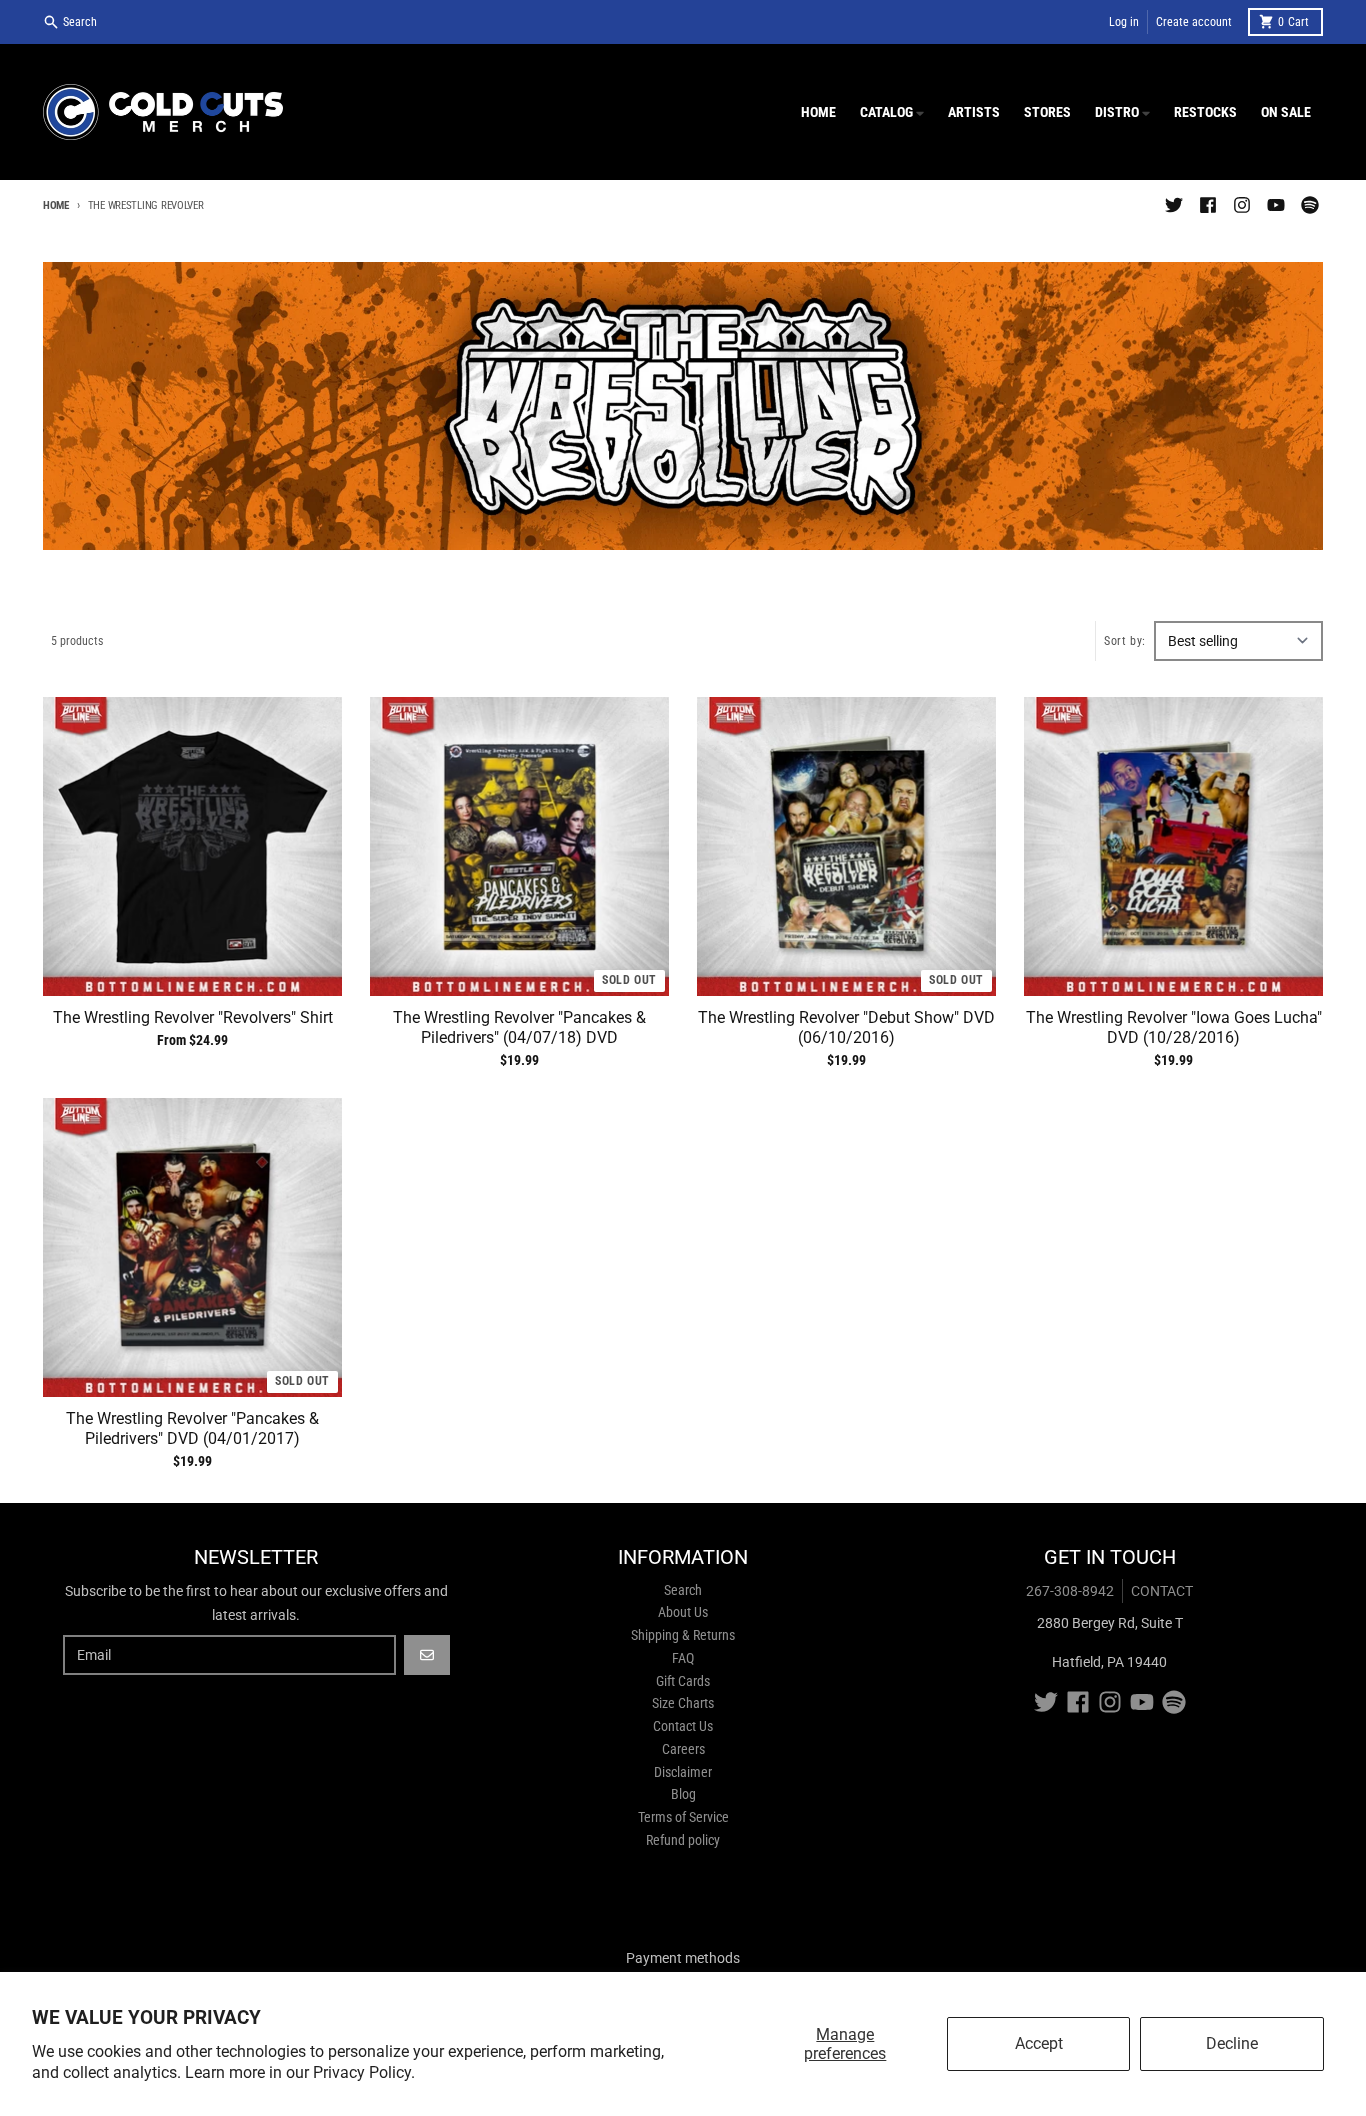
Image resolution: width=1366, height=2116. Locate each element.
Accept (1039, 2043)
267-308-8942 (1070, 1591)
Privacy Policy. (364, 2072)
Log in (1124, 22)
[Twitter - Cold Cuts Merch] (1174, 205)
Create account (1194, 22)
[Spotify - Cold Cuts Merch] (1310, 205)
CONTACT (1162, 1591)
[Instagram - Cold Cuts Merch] (1242, 205)
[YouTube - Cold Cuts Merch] (1276, 205)
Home (56, 205)
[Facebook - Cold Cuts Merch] (1208, 205)
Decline (1232, 2043)
